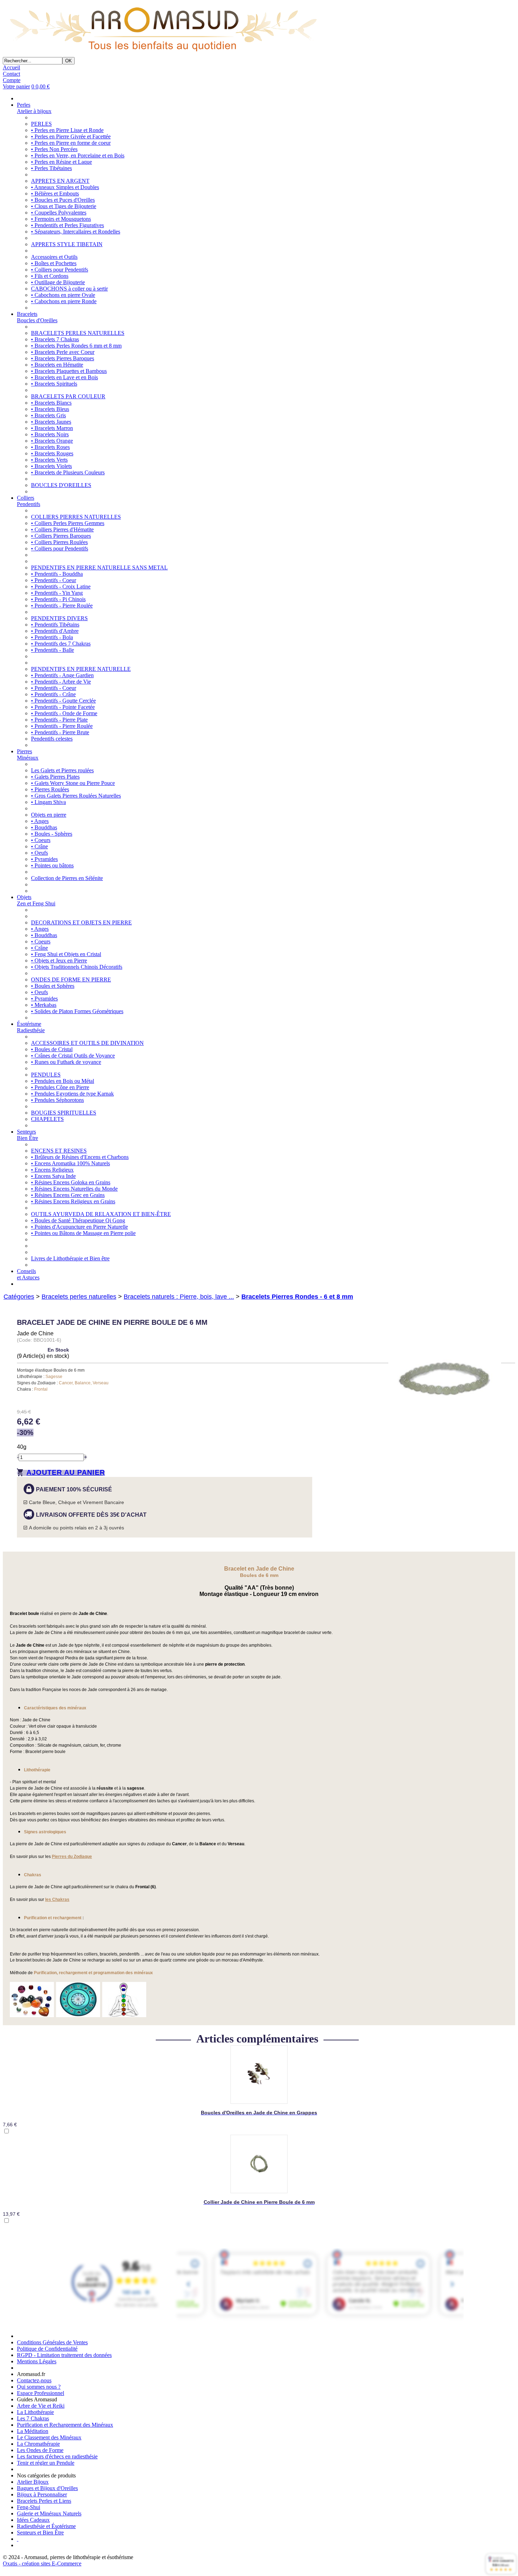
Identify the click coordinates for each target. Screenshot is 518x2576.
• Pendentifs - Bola (52, 637)
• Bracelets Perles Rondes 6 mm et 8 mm (76, 346)
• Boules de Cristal (52, 1049)
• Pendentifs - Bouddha (57, 574)
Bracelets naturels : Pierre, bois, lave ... (179, 1297)
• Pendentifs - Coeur (54, 580)
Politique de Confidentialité (47, 2349)
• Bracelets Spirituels (54, 384)
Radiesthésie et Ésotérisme (46, 2526)
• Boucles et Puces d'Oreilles (63, 200)
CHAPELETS (47, 1119)
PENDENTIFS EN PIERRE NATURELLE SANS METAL (99, 567)
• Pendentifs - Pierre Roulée (62, 606)
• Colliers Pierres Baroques (61, 536)
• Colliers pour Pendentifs (60, 270)
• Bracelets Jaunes (51, 422)
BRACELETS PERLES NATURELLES (78, 333)
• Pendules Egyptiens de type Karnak (72, 1094)
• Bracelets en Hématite (57, 365)
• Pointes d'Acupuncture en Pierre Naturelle (79, 1227)
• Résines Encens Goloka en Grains (71, 1182)
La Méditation (33, 2431)
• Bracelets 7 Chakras (55, 339)
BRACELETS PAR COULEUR (68, 396)
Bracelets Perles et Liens (44, 2501)
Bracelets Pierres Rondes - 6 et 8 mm (297, 1297)
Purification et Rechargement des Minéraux (65, 2425)
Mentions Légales (37, 2361)
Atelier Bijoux (33, 2482)
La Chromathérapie (38, 2444)
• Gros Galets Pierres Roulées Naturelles (76, 796)
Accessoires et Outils (54, 257)
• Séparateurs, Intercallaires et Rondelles (76, 232)
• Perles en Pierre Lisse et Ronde (67, 130)
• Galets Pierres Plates (55, 777)
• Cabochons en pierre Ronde (64, 301)
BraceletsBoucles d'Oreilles (37, 317)
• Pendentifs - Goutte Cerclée (63, 701)
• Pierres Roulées (50, 789)
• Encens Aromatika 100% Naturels (70, 1163)
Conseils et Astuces (28, 1274)
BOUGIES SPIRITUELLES (64, 1113)
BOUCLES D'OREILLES (61, 485)
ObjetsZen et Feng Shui (36, 900)
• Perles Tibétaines (51, 168)
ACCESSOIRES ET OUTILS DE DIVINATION (87, 1043)
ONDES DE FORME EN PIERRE (71, 980)
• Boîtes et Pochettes (54, 263)
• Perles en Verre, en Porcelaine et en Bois (78, 155)
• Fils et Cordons (50, 276)
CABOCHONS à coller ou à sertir (69, 289)
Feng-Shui (29, 2507)
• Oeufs (39, 853)
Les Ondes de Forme (40, 2450)
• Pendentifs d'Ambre (55, 631)
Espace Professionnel (41, 2393)
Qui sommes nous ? (39, 2387)
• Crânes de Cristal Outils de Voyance (73, 1056)
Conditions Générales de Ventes (52, 2342)
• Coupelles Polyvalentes (59, 213)
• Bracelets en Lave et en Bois (64, 377)
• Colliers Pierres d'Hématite (62, 529)
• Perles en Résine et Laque (61, 162)
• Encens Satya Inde (53, 1176)
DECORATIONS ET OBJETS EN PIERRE (81, 922)
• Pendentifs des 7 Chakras (61, 644)
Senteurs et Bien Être (40, 2533)
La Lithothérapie (35, 2412)
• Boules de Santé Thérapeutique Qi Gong (78, 1220)
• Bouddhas (44, 827)
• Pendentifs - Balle (53, 650)
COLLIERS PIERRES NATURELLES (76, 517)
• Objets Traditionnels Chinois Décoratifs (77, 967)
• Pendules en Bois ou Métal (63, 1081)
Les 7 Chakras (33, 2418)
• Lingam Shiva (48, 802)
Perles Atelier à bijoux (34, 108)
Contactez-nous (34, 2380)
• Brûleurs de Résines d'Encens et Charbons (80, 1157)
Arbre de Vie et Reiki (41, 2406)
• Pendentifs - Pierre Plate (59, 720)
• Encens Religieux (52, 1170)
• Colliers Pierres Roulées (59, 542)
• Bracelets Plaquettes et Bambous (69, 371)
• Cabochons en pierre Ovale (63, 295)
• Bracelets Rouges (52, 453)
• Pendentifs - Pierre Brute (60, 732)
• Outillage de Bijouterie (58, 282)
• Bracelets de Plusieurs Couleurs (68, 472)
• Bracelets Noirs (50, 434)
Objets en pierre (49, 815)
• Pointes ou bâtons (52, 865)
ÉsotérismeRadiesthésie (31, 1027)
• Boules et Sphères (53, 986)
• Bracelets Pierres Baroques (63, 358)
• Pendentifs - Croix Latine (61, 587)
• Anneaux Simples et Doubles (65, 187)
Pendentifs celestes (52, 739)
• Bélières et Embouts (55, 194)
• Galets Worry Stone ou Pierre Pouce (73, 783)
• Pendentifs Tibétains (55, 625)
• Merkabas (44, 1005)
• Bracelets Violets (51, 466)
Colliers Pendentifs (29, 501)
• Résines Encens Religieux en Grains (73, 1201)
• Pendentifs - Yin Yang (57, 593)
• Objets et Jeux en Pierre (59, 960)
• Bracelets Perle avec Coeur (63, 352)
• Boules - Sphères (52, 834)
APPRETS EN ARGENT (60, 181)
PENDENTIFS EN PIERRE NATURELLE (81, 669)
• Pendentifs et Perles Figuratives (67, 225)
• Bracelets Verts (49, 460)
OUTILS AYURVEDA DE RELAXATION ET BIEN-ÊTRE (101, 1214)
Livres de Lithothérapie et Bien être (70, 1258)
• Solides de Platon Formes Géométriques (77, 1011)
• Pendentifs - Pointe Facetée (63, 707)
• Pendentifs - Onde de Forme (64, 713)
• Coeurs (41, 840)
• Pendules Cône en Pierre (60, 1087)
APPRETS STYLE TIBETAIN (67, 244)
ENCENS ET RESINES (59, 1151)
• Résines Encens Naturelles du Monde (74, 1189)
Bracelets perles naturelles (79, 1297)
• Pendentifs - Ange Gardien (62, 675)
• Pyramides (44, 859)
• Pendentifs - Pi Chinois (58, 599)
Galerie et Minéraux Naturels (49, 2513)
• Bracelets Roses (50, 447)
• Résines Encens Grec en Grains (68, 1195)
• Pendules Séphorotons (57, 1100)
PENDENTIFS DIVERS (59, 618)
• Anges (40, 821)
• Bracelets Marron (52, 428)
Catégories (19, 1297)
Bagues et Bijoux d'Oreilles (47, 2488)
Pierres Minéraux (28, 754)
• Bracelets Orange (52, 441)
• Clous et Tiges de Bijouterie (64, 206)
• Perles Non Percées (54, 149)
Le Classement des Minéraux (49, 2437)
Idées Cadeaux (33, 2520)
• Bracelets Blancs (51, 403)
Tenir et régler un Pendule (46, 2463)
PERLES (41, 124)
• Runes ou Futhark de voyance (66, 1062)
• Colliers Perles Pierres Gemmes (68, 523)
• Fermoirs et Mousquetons (61, 219)
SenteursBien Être (27, 1135)
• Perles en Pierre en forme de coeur (71, 143)
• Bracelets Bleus (50, 409)
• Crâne (39, 846)
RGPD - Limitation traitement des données (64, 2355)
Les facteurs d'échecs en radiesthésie (57, 2456)
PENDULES (46, 1075)
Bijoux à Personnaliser (42, 2494)
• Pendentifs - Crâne (53, 694)
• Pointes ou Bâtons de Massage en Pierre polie (83, 1233)
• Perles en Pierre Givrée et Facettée (71, 136)
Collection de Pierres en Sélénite (67, 878)
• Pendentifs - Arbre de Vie (61, 682)
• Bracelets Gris (48, 415)
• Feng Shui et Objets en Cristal (66, 954)
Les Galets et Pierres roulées (62, 770)
